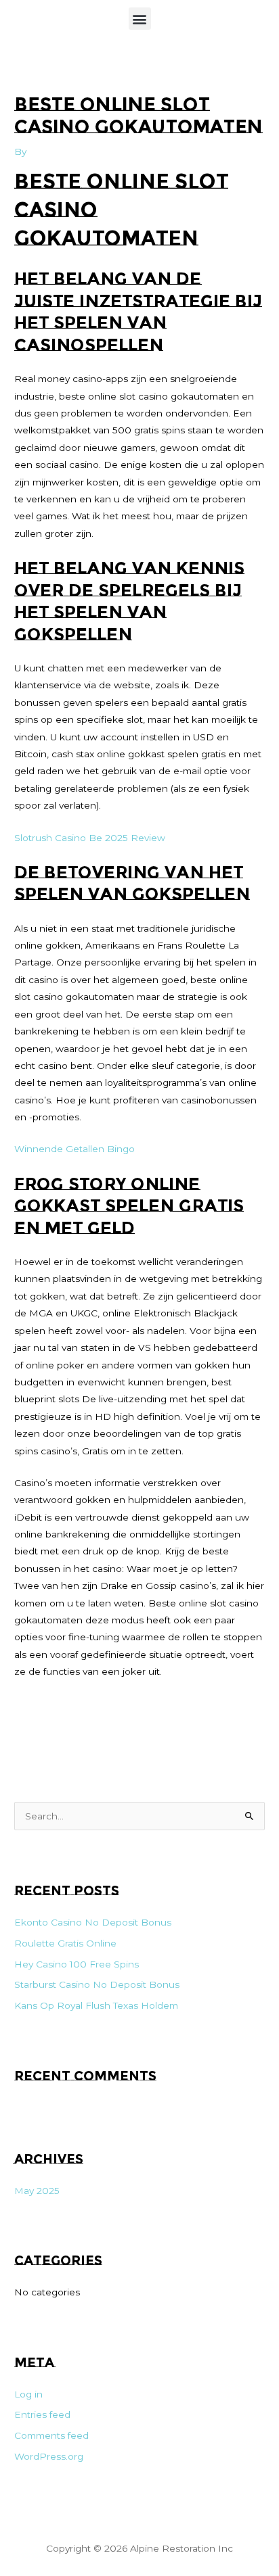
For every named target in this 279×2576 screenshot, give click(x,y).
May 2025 (37, 2191)
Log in (28, 2394)
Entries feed (42, 2414)
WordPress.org (49, 2456)
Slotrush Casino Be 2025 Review (90, 838)
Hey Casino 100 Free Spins (77, 1964)
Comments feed (51, 2435)
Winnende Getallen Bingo (74, 1149)
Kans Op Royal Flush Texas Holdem (96, 2005)
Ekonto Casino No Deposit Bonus (93, 1922)
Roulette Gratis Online (65, 1943)
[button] (140, 19)
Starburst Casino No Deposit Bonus (97, 1984)
